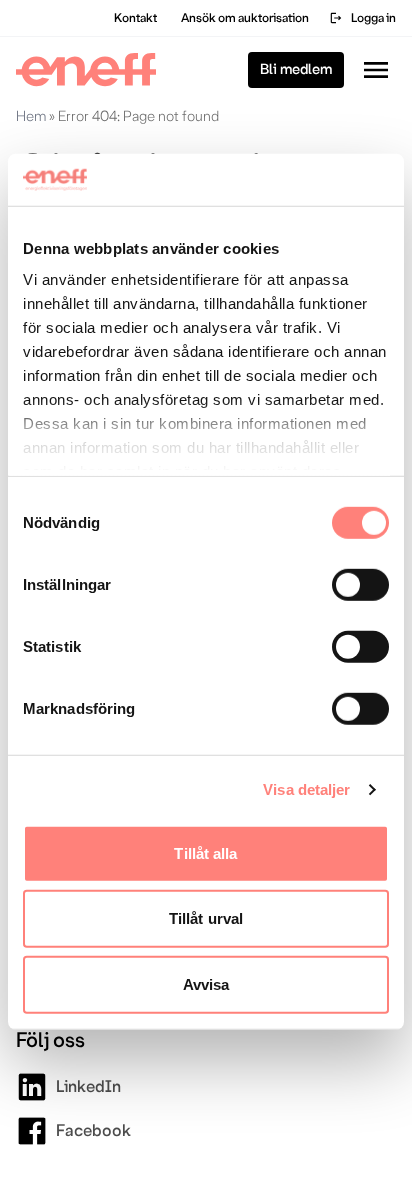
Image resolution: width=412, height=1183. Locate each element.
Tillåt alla (205, 853)
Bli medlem (296, 69)
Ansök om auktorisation (245, 18)
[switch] (360, 585)
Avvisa (206, 984)
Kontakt (135, 18)
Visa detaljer (306, 789)
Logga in (362, 18)
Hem (31, 116)
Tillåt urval (206, 918)
